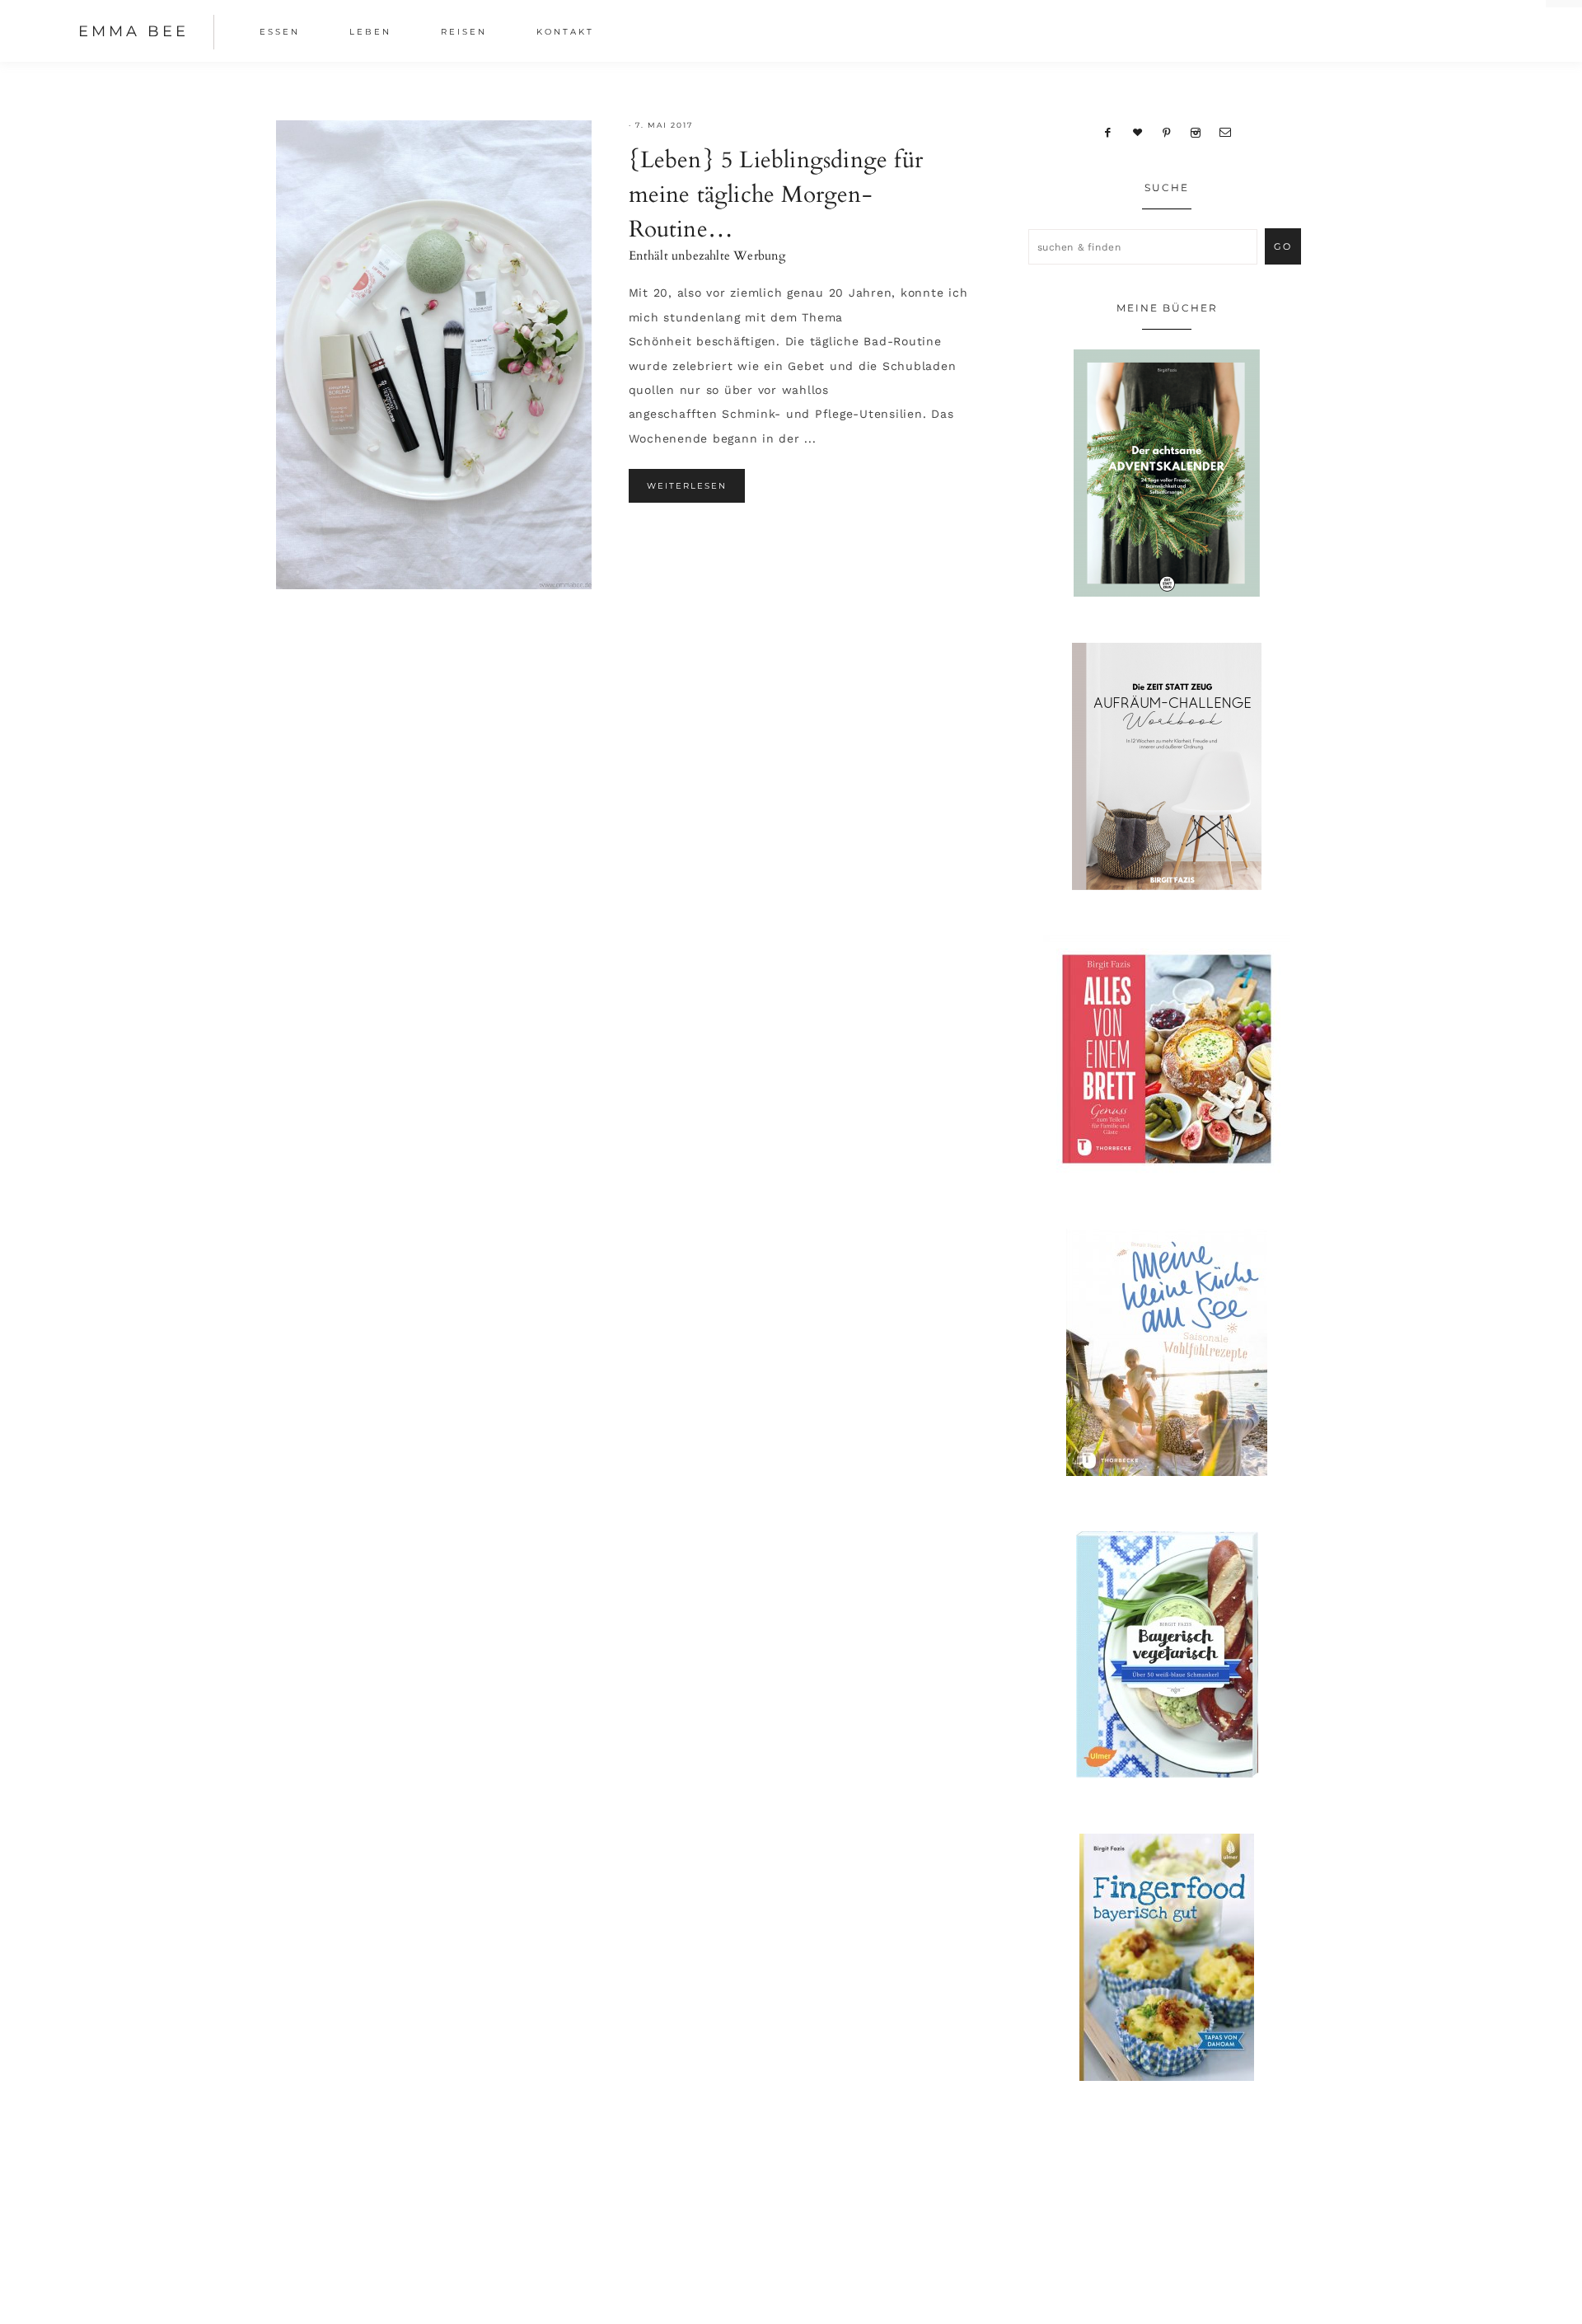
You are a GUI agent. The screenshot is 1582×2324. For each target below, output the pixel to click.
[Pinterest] (1167, 132)
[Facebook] (1108, 132)
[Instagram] (1195, 132)
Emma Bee (133, 31)
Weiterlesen (687, 486)
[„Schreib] (1225, 132)
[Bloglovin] (1138, 132)
